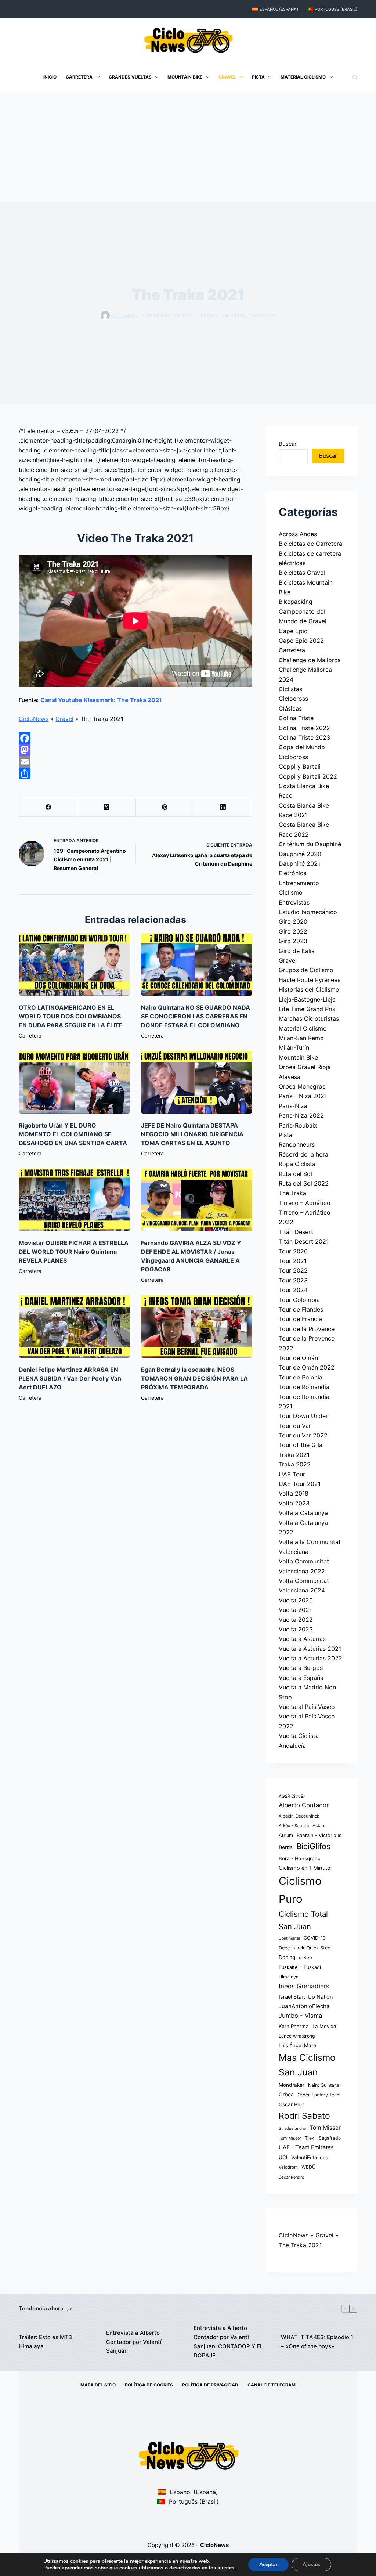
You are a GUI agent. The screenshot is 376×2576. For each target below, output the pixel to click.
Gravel (227, 77)
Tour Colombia (299, 1300)
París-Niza (293, 1106)
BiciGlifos (314, 1846)
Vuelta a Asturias (302, 1639)
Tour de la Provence (307, 1329)
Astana (320, 1825)
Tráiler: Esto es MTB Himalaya (45, 2342)
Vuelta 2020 (296, 1600)
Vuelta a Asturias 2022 (310, 1658)
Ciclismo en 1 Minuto (305, 1868)
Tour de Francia (300, 1319)
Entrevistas (294, 902)
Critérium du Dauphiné (310, 844)
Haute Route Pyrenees (310, 980)
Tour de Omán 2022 (307, 1367)
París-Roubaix (298, 1125)
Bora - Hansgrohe (300, 1858)
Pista (258, 77)
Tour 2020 (293, 1251)
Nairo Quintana (324, 2085)
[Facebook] (135, 738)
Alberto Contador (304, 1805)
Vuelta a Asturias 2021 (310, 1649)
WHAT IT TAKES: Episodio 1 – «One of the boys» (317, 2342)
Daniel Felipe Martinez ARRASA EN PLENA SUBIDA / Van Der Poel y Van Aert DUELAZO (70, 1378)
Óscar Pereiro (291, 2177)
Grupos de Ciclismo (306, 970)
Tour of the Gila (301, 1445)
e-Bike (305, 1958)
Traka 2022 (295, 1464)
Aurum (286, 1835)
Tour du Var (295, 1426)
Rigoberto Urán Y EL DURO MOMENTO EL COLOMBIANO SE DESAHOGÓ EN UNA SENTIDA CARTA (73, 1134)
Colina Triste (296, 718)
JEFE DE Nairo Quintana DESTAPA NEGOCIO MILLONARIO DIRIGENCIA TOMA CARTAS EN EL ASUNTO (192, 1134)
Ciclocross (293, 699)
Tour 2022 (293, 1270)
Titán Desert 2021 (304, 1241)
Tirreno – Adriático (305, 1203)
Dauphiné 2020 (300, 854)
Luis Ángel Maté (297, 2045)
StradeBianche (292, 2128)
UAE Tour (292, 1474)
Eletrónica (293, 873)
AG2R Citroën (292, 1796)
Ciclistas (290, 689)
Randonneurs (297, 1144)
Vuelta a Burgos (301, 1668)
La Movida (324, 2026)
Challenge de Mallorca (310, 660)
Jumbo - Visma (300, 2016)
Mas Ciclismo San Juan (307, 2065)
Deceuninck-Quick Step (305, 1948)
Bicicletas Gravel (302, 573)
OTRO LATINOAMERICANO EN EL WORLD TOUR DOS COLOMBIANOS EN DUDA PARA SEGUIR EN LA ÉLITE (71, 1016)
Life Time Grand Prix (307, 1009)
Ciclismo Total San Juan (303, 1920)
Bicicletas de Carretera (310, 544)
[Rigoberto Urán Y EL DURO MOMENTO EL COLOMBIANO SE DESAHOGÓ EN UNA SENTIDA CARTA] (74, 1082)
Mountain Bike (185, 77)
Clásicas (290, 708)
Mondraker (292, 2085)
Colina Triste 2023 (304, 737)
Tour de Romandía (304, 1387)
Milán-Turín (294, 1047)
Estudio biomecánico (308, 912)
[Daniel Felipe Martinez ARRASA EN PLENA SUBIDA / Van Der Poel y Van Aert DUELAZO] (74, 1326)
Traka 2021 (262, 316)
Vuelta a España (301, 1678)
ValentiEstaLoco (310, 2157)
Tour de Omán (298, 1358)
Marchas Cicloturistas (309, 1018)
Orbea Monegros (302, 1086)
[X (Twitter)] (107, 807)
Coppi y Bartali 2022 (308, 776)
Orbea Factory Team (319, 2095)
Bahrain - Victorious (319, 1835)
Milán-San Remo (301, 1038)
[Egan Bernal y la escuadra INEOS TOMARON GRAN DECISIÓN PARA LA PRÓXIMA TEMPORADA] (197, 1326)
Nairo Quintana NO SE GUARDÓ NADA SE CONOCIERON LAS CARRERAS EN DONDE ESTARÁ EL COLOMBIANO (196, 1016)
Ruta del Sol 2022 (304, 1183)
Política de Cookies (149, 2385)
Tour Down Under (303, 1416)
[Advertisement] (188, 147)
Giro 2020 (293, 921)
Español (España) (279, 9)
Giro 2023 (293, 941)
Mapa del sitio (98, 2385)
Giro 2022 (293, 931)
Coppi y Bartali (300, 766)
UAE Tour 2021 (300, 1484)
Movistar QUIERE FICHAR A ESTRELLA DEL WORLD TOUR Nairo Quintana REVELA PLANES (74, 1252)
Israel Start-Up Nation (306, 1997)
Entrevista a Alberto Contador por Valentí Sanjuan (134, 2342)
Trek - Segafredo (323, 2138)
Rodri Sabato (304, 2116)
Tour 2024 (293, 1290)
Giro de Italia (297, 951)
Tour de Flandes (301, 1309)
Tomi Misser (290, 2138)
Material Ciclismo (303, 77)
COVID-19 (315, 1938)
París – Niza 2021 (303, 1096)
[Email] (135, 762)
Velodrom (288, 2167)
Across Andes (298, 534)
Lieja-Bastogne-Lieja (307, 999)
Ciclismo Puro (300, 1890)
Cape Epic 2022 (301, 641)
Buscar (288, 444)
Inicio (50, 77)
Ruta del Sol (295, 1174)
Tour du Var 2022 (303, 1435)
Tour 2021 (293, 1261)
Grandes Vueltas (130, 77)
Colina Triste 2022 (304, 728)
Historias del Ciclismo (309, 989)
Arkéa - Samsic (294, 1826)
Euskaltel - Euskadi (300, 1967)
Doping (287, 1957)
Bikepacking (296, 602)
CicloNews (34, 719)
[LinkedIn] (223, 807)
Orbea (286, 2094)
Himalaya (289, 1977)
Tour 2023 (293, 1280)
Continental (289, 1938)
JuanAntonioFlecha (304, 2006)
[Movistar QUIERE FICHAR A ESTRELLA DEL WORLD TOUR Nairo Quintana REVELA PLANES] (74, 1200)
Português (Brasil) (336, 9)
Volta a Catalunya (303, 1513)
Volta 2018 (294, 1493)
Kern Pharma (294, 2026)
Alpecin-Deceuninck (299, 1816)
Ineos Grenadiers (304, 1986)
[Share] (135, 773)
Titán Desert (296, 1232)
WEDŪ (309, 2167)
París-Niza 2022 (301, 1115)
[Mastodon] (135, 750)
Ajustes (311, 2564)
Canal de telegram (272, 2385)
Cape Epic (293, 631)
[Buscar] (355, 77)
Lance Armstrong (297, 2036)
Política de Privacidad (210, 2385)
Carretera (79, 77)
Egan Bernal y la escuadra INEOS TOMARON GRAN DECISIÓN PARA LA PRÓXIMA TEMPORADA (194, 1378)
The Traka (233, 316)
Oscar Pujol (292, 2104)
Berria (286, 1847)
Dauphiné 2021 (299, 863)
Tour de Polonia (301, 1377)
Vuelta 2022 (296, 1620)
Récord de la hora (303, 1154)
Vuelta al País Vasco (307, 1707)
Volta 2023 (294, 1503)
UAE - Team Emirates (306, 2147)
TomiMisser (325, 2128)
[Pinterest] (165, 807)
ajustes (226, 2568)
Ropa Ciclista (297, 1164)
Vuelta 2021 (295, 1610)
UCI (283, 2157)
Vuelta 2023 (296, 1629)
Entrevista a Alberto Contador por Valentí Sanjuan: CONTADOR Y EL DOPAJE (228, 2342)
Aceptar (268, 2564)
